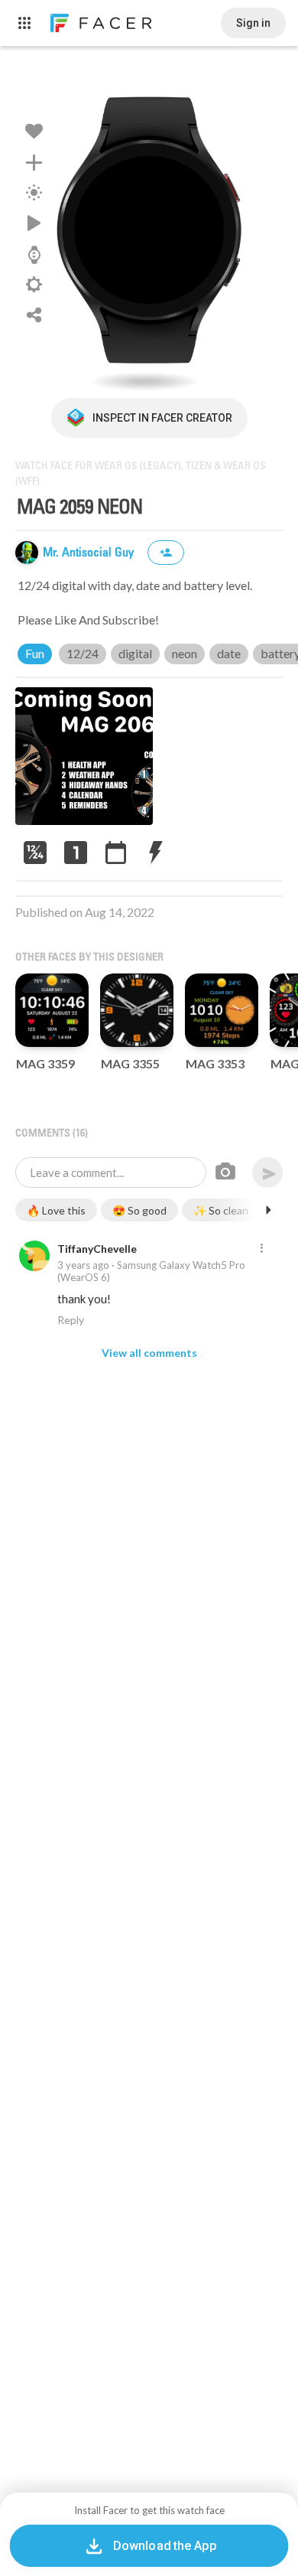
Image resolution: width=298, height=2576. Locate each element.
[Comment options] (261, 1249)
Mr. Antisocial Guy (90, 553)
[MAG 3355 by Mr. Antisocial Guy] (137, 1010)
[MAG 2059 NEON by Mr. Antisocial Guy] (149, 230)
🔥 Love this (56, 1210)
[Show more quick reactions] (268, 1210)
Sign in (253, 23)
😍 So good (139, 1210)
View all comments (149, 1353)
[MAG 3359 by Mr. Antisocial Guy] (52, 1010)
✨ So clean (221, 1210)
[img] (27, 553)
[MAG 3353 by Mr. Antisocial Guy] (222, 1010)
